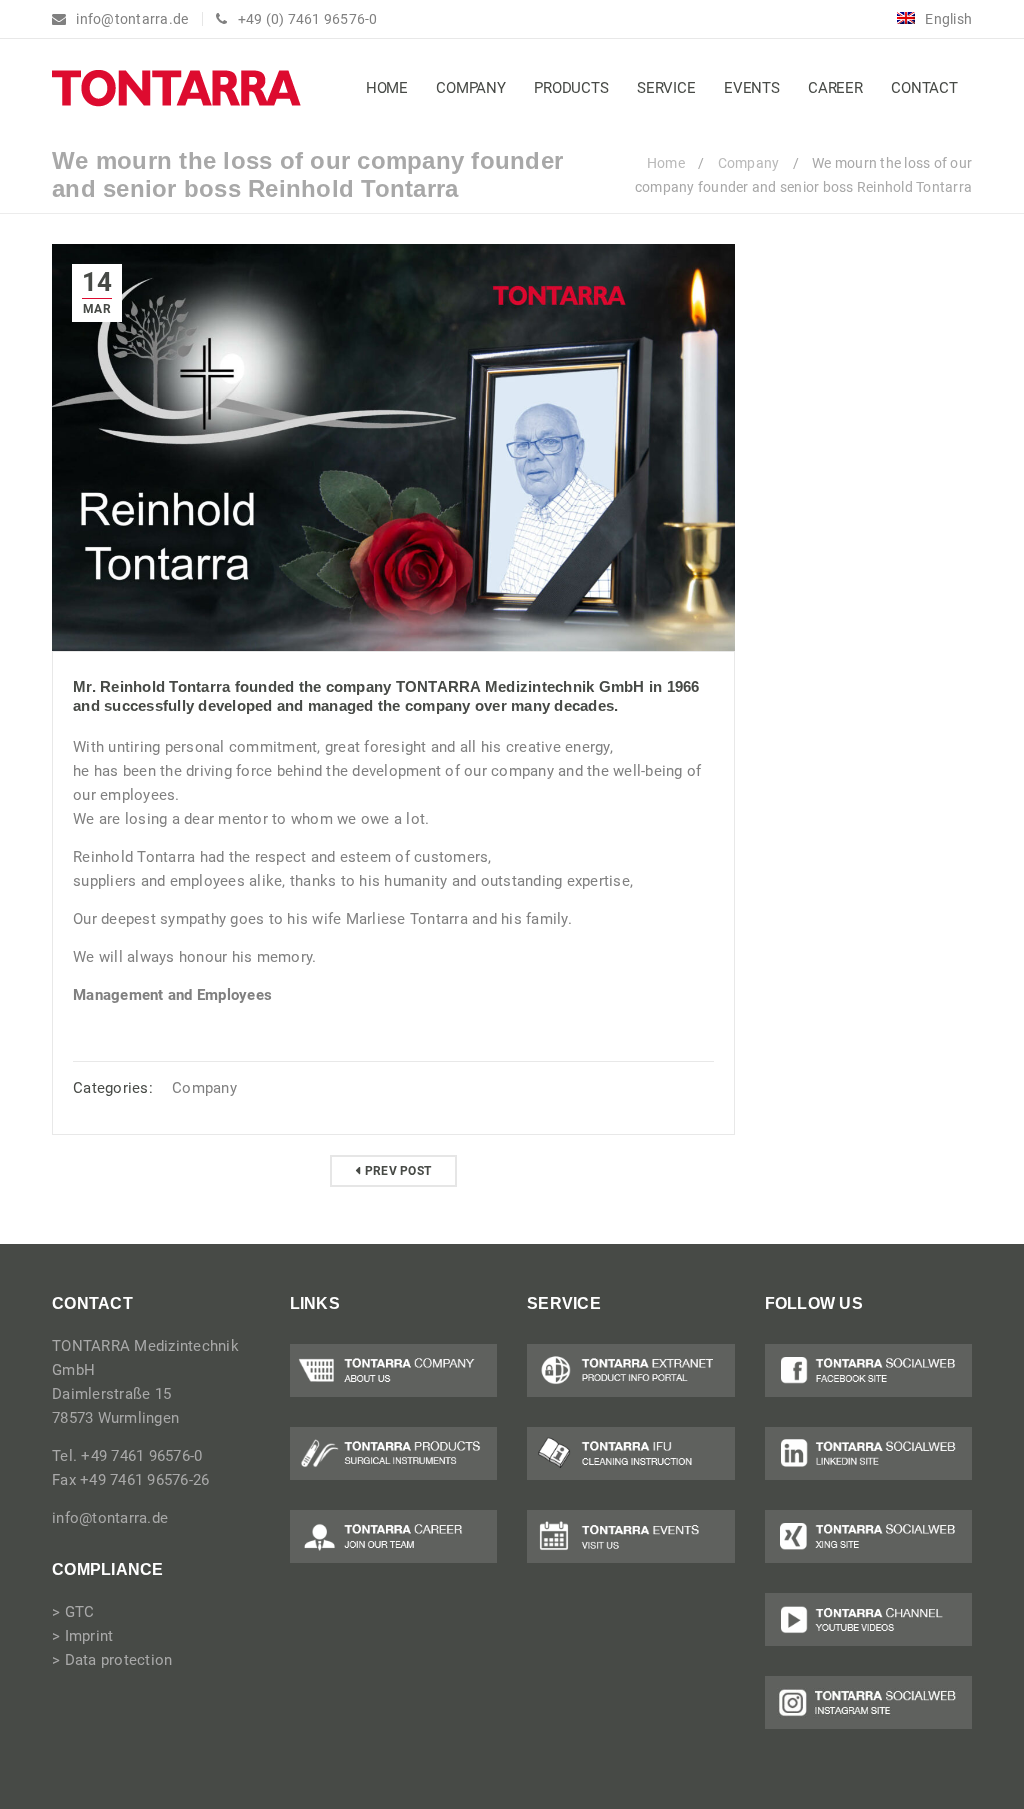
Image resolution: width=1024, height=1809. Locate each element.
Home (666, 163)
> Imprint (82, 1636)
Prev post (398, 1171)
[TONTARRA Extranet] (631, 1370)
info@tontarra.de (110, 1518)
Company (749, 163)
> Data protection (112, 1660)
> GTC (73, 1612)
